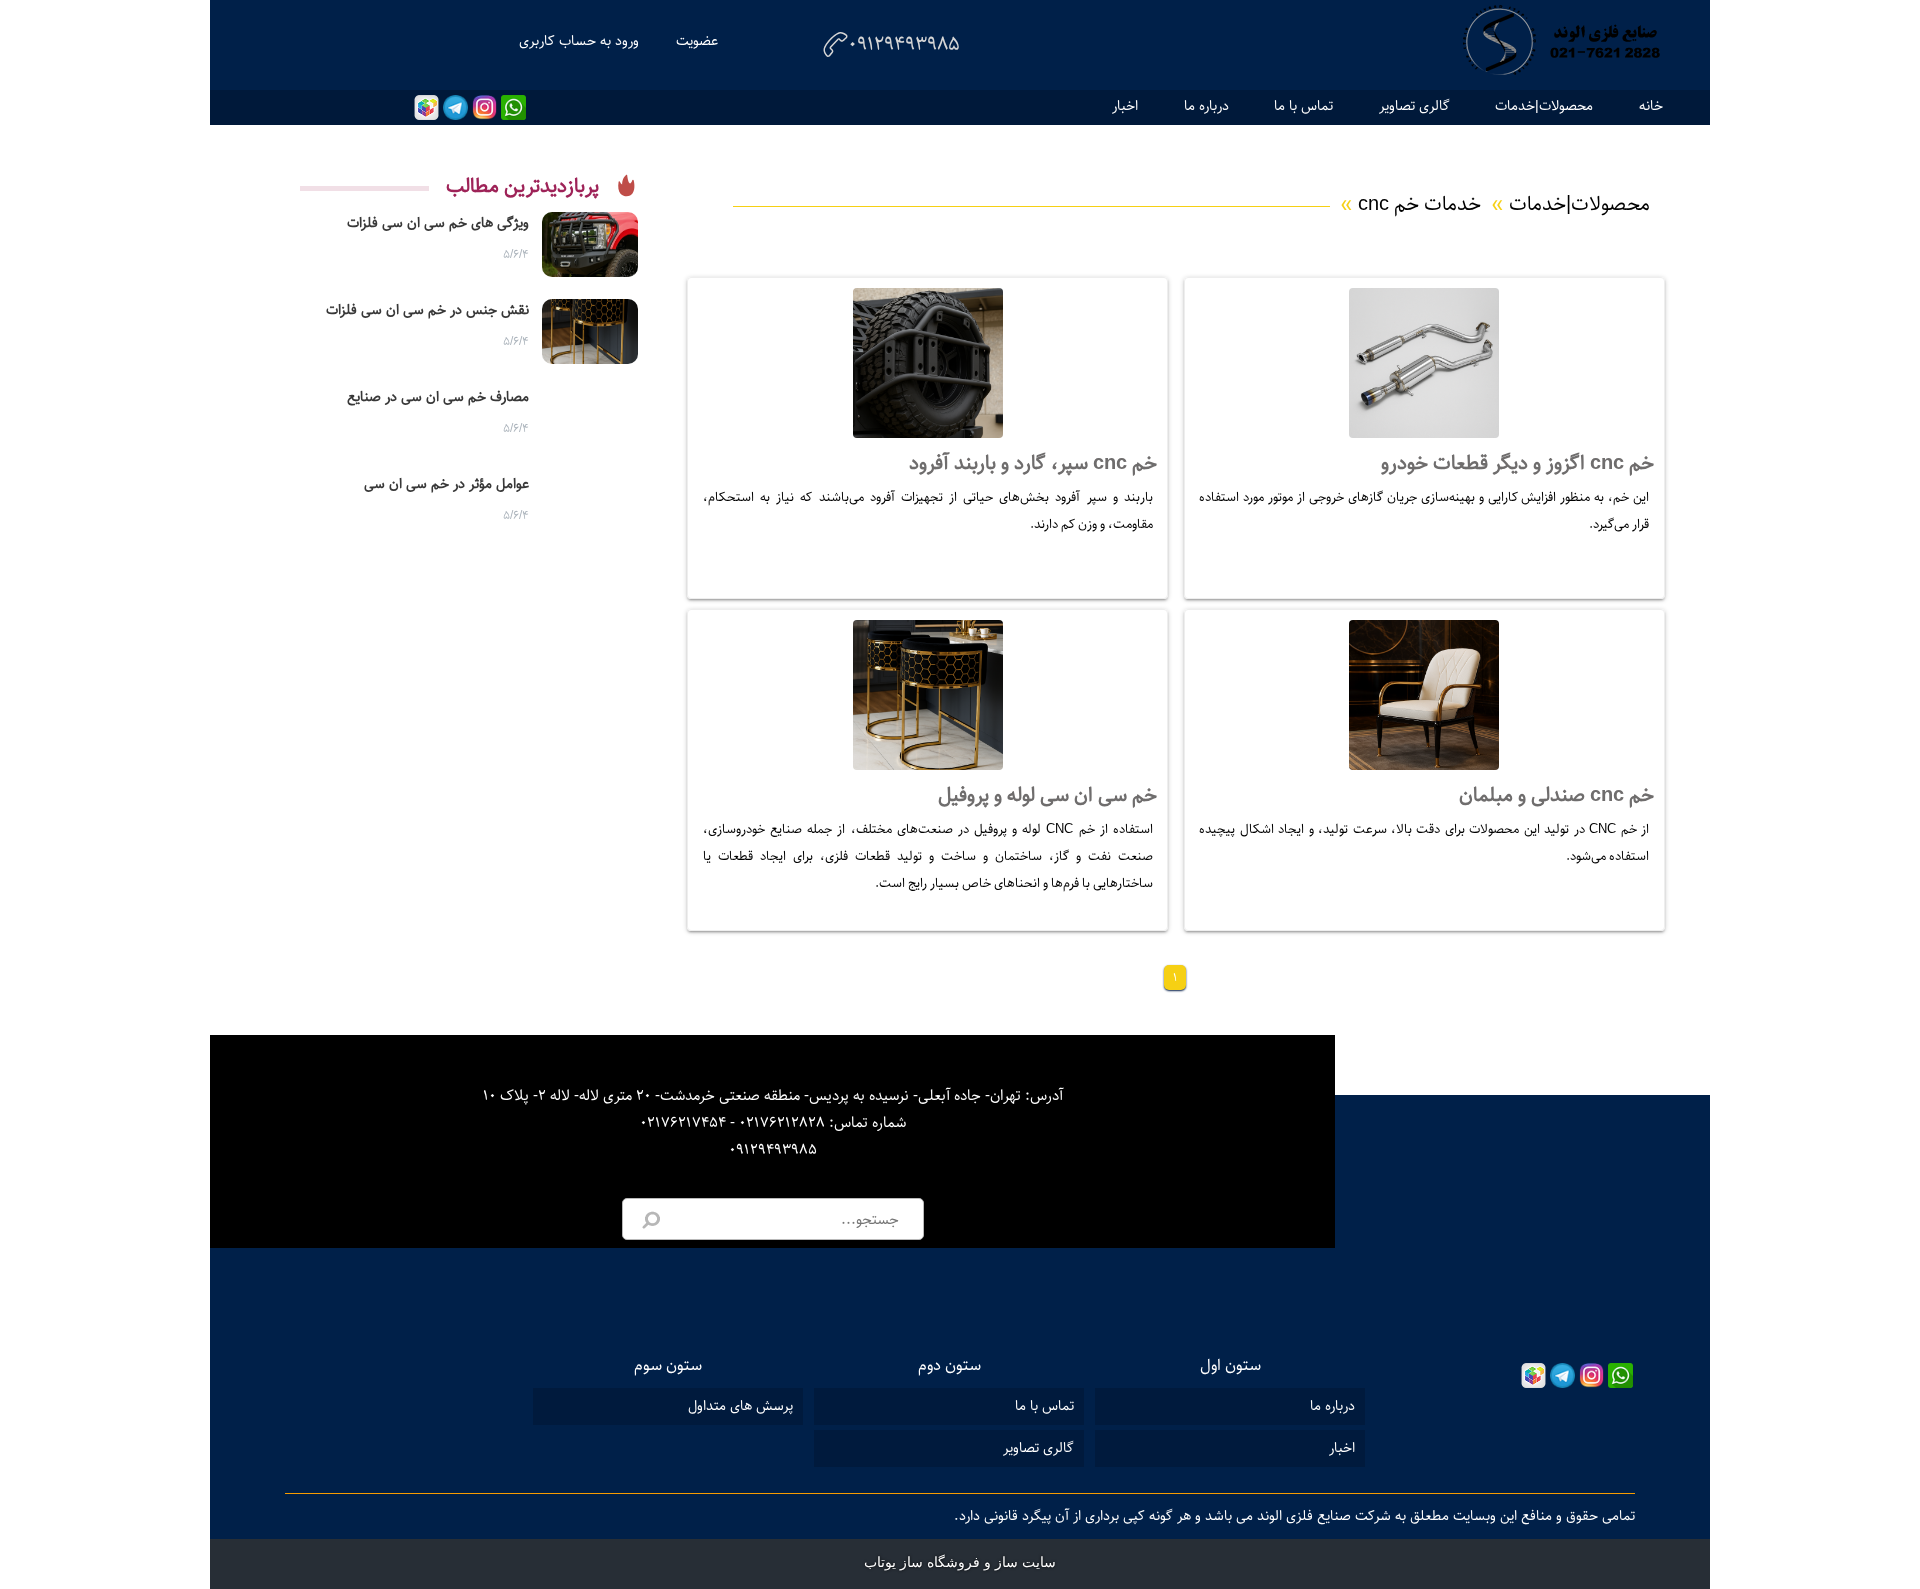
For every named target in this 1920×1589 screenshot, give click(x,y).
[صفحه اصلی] (1560, 45)
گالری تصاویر (1414, 106)
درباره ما (1206, 106)
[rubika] (426, 107)
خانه (1651, 106)
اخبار (1125, 106)
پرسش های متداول (740, 1406)
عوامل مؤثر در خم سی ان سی (446, 484)
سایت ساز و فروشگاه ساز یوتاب (960, 1562)
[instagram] (484, 107)
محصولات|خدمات (1544, 106)
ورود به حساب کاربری (579, 41)
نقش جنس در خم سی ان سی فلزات (427, 310)
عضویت (697, 41)
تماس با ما (1303, 106)
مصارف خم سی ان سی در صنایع (438, 397)
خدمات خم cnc (1410, 204)
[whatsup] (513, 107)
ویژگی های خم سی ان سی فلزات (438, 223)
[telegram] (455, 107)
